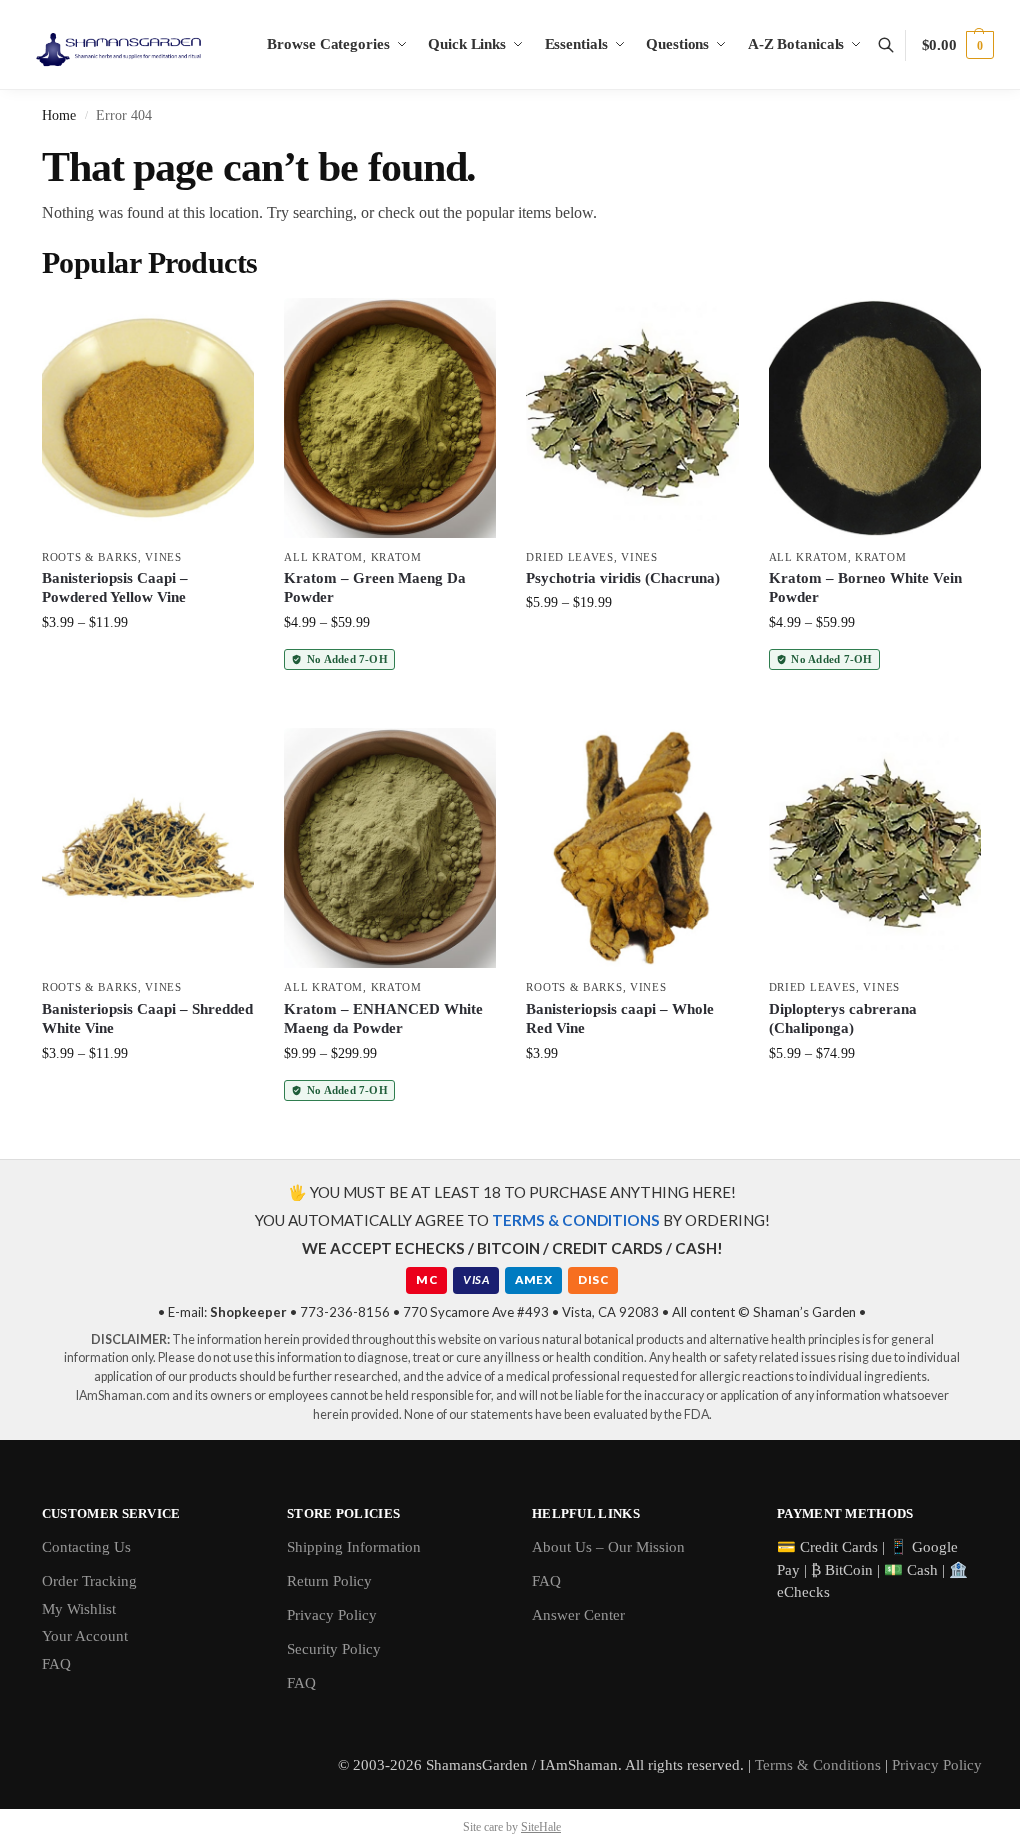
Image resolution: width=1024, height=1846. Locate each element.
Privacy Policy (332, 1615)
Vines (163, 557)
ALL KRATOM (323, 557)
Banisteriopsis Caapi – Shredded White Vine (147, 1019)
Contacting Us (86, 1547)
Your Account (85, 1636)
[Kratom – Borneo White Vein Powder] (875, 418)
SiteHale (541, 1827)
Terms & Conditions (818, 1765)
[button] (958, 45)
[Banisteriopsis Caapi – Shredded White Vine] (148, 848)
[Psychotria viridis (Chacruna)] (632, 418)
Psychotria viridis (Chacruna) (623, 578)
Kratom (396, 557)
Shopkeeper (248, 1312)
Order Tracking (89, 1581)
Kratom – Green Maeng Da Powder (375, 588)
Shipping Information (354, 1547)
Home (59, 115)
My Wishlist (79, 1609)
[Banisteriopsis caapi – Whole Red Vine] (632, 848)
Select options (148, 664)
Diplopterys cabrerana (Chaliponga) (843, 1019)
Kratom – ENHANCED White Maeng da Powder (383, 1019)
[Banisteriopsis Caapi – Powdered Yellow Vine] (148, 418)
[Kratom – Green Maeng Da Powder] (390, 418)
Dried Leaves (569, 557)
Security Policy (334, 1649)
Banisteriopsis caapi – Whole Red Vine (620, 1019)
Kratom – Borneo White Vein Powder (865, 588)
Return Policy (329, 1581)
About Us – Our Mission (608, 1547)
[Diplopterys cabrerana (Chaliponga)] (875, 848)
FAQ (56, 1664)
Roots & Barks (90, 557)
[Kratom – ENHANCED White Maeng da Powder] (390, 848)
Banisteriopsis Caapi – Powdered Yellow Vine (115, 588)
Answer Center (578, 1615)
